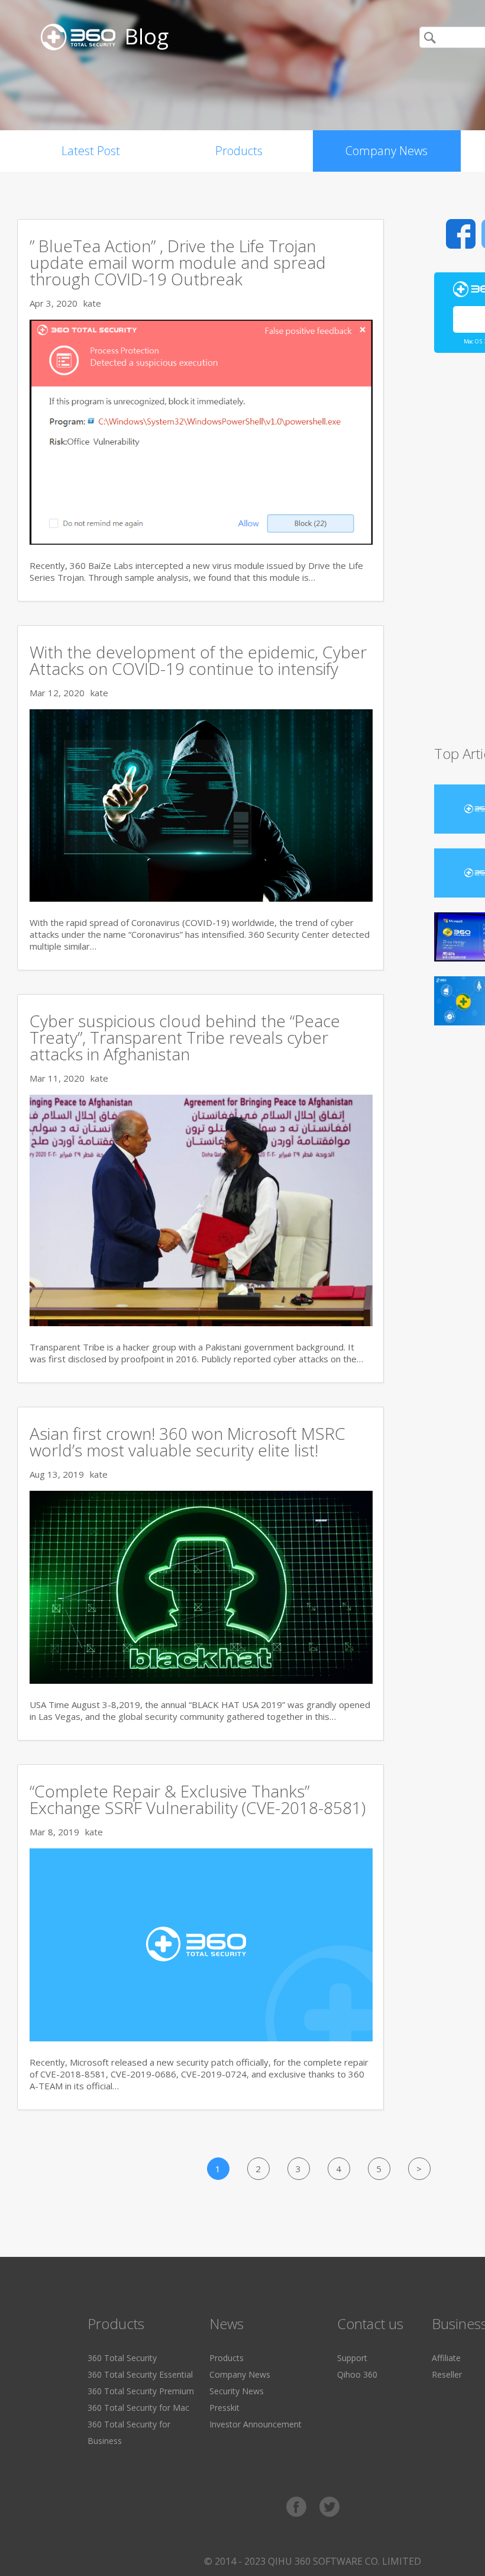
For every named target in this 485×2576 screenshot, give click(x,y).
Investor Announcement (256, 2424)
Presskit (224, 2408)
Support (352, 2358)
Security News (237, 2391)
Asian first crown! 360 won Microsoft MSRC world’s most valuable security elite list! (187, 1442)
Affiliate (446, 2358)
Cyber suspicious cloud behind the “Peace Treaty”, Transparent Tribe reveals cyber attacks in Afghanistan (185, 1037)
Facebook (461, 234)
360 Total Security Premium (141, 2391)
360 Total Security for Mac (138, 2408)
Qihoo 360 (357, 2374)
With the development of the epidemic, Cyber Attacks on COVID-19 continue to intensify (198, 660)
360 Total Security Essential (140, 2374)
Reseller (447, 2374)
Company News (387, 151)
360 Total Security (122, 2358)
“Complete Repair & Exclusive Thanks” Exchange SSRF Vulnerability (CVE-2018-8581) (198, 1799)
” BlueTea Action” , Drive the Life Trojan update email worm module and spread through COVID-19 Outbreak (178, 262)
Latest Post (91, 151)
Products (239, 151)
